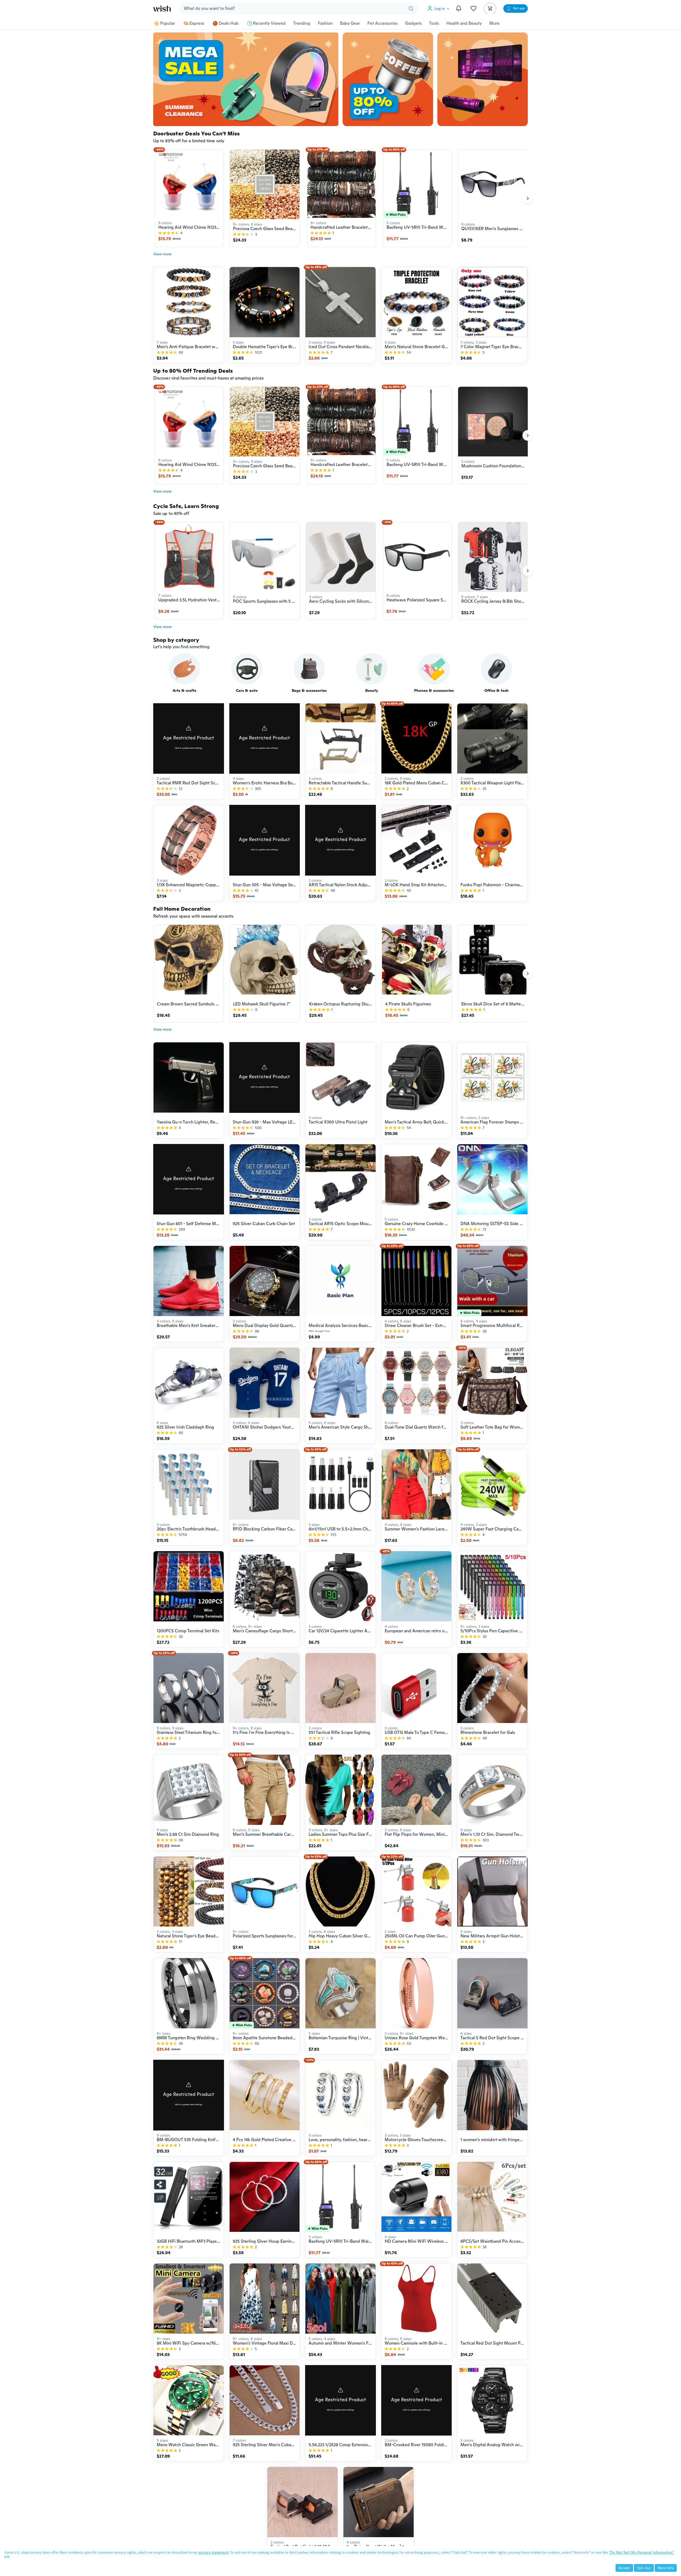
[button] (439, 9)
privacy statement (213, 2552)
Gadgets (413, 23)
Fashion (325, 23)
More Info (666, 2568)
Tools (434, 23)
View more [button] (162, 254)
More (494, 23)
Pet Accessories (383, 23)
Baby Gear (350, 23)
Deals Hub (229, 23)
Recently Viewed (269, 23)
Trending (302, 23)
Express (197, 23)
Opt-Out (644, 2568)
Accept (624, 2568)
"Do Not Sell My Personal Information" (641, 2552)
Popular (168, 23)
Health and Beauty (464, 23)
